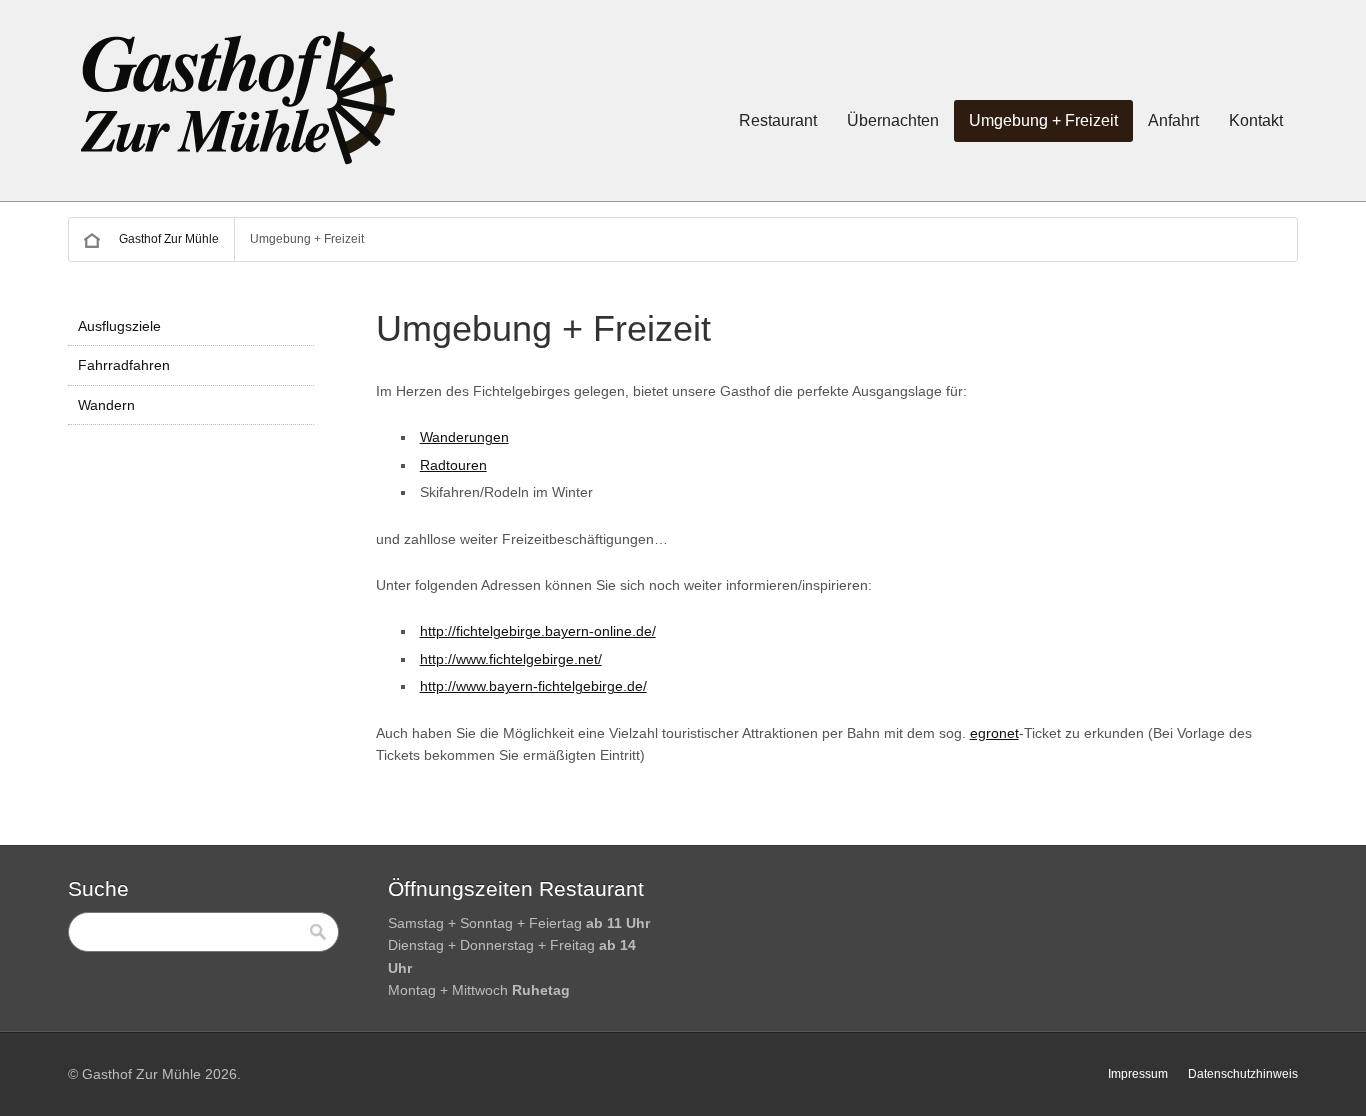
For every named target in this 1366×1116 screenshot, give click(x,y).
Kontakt (1256, 120)
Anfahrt (1173, 120)
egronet (994, 733)
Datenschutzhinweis (1243, 1074)
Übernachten (893, 120)
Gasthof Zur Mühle (169, 239)
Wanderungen (464, 437)
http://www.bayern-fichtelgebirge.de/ (533, 686)
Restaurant (778, 120)
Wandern (106, 405)
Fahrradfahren (124, 365)
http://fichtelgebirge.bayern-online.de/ (538, 631)
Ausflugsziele (119, 326)
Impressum (1138, 1074)
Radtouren (453, 465)
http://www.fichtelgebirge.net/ (511, 659)
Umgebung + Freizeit (1043, 120)
